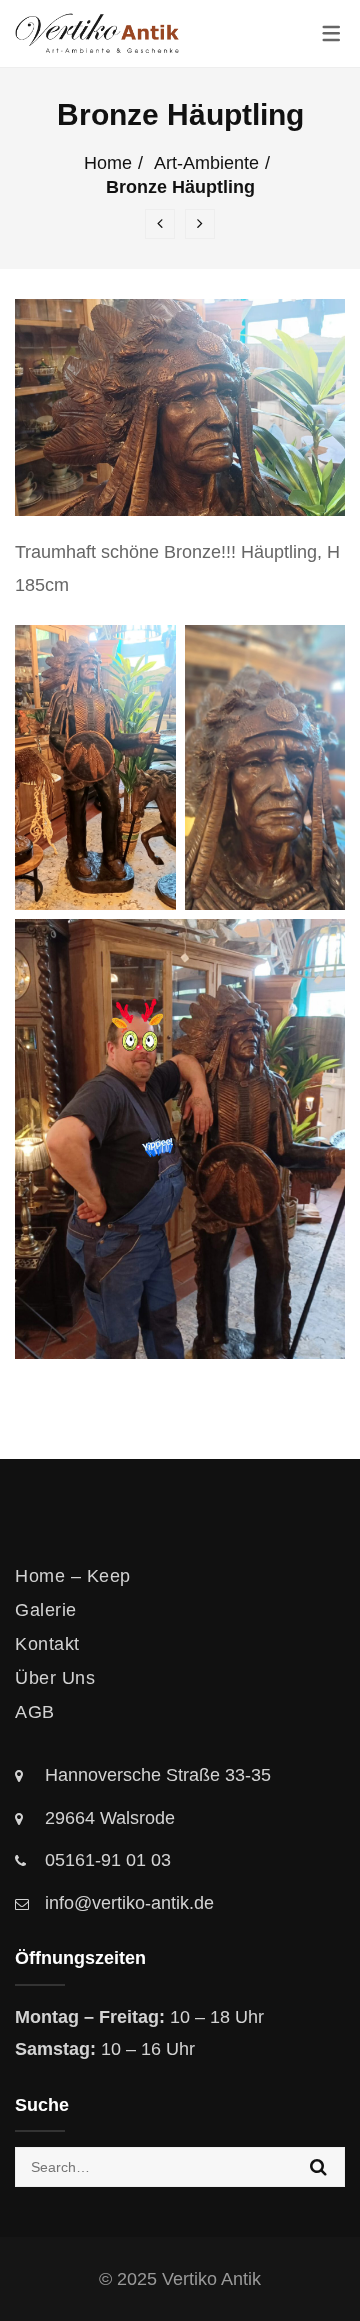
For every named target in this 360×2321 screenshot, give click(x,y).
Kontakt (47, 1644)
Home (108, 163)
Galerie (46, 1610)
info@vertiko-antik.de (129, 1903)
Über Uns (55, 1678)
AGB (35, 1712)
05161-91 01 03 (108, 1860)
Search (318, 2167)
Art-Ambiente (206, 163)
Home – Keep (73, 1576)
